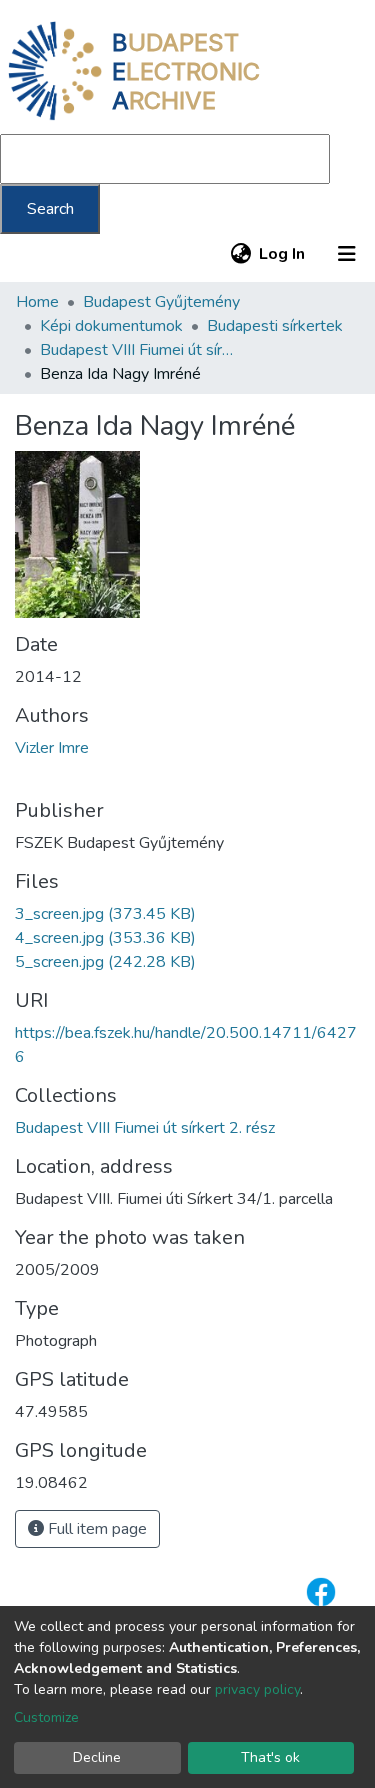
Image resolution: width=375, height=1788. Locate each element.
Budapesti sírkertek (275, 326)
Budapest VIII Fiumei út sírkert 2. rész (140, 350)
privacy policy (257, 1689)
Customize (46, 1717)
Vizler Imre (52, 748)
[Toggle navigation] (347, 254)
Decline (97, 1757)
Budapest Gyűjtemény (161, 302)
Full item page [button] (95, 1529)
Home (37, 302)
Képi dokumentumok (111, 326)
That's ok (270, 1757)
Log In (283, 254)
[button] (240, 254)
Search (50, 209)
